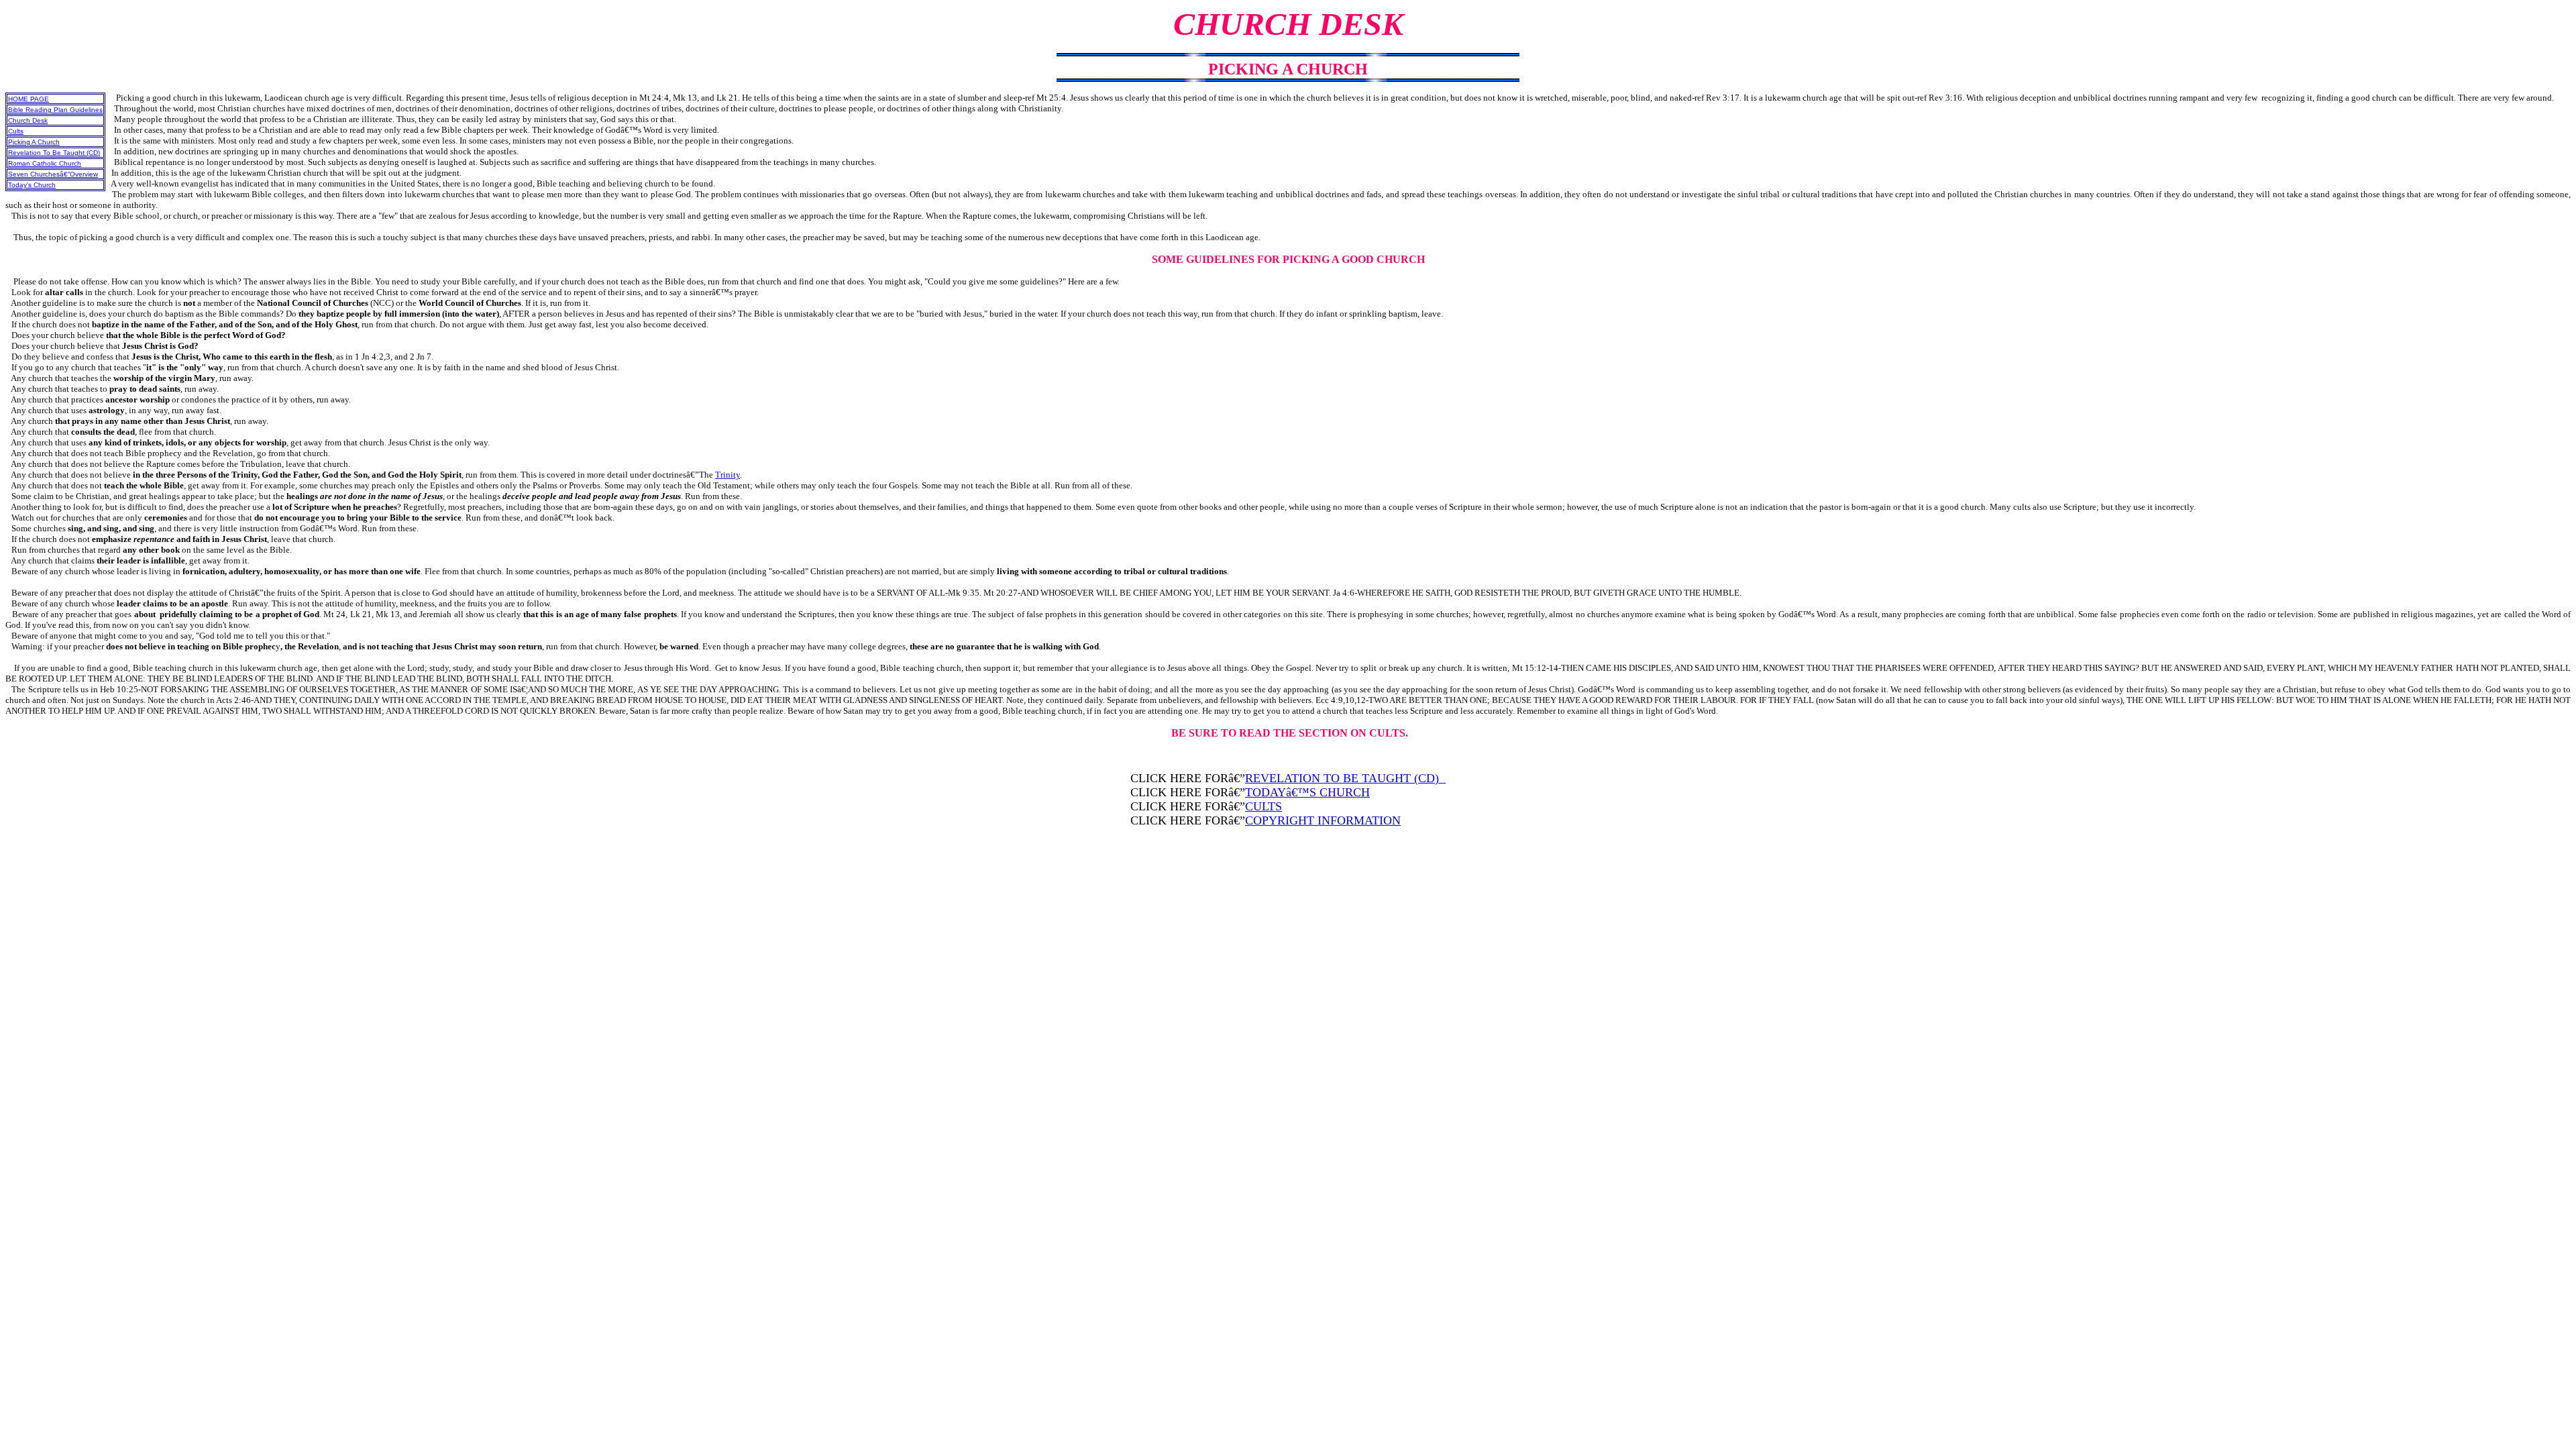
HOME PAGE (29, 99)
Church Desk (28, 120)
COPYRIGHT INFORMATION (1323, 820)
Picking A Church (34, 142)
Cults (16, 131)
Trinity (728, 475)
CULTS (1264, 806)
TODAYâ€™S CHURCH (1307, 792)
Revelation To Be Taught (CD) (54, 153)
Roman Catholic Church (45, 163)
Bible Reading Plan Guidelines (55, 110)
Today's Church (32, 185)
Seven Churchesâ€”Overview (53, 174)
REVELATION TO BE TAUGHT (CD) (1345, 778)
